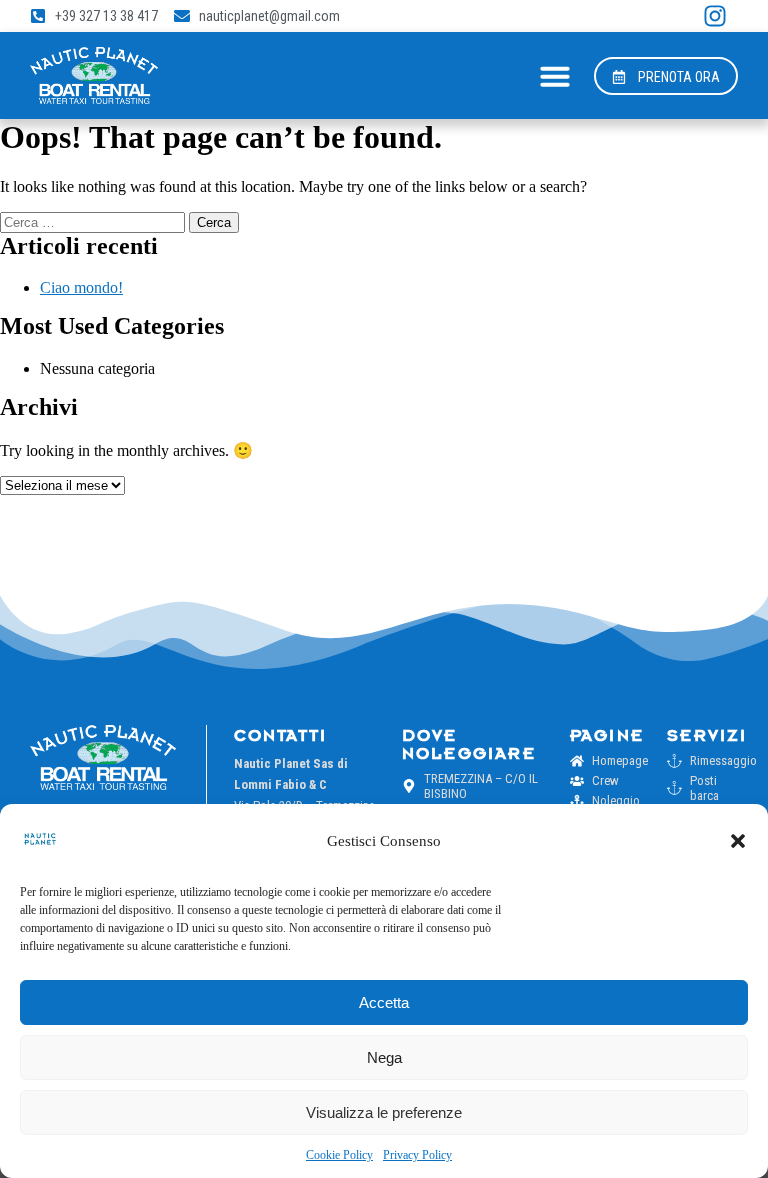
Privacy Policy (417, 1155)
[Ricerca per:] (94, 221)
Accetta (384, 1002)
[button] (738, 841)
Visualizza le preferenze (384, 1112)
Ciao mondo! (81, 287)
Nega (384, 1057)
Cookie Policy (339, 1155)
